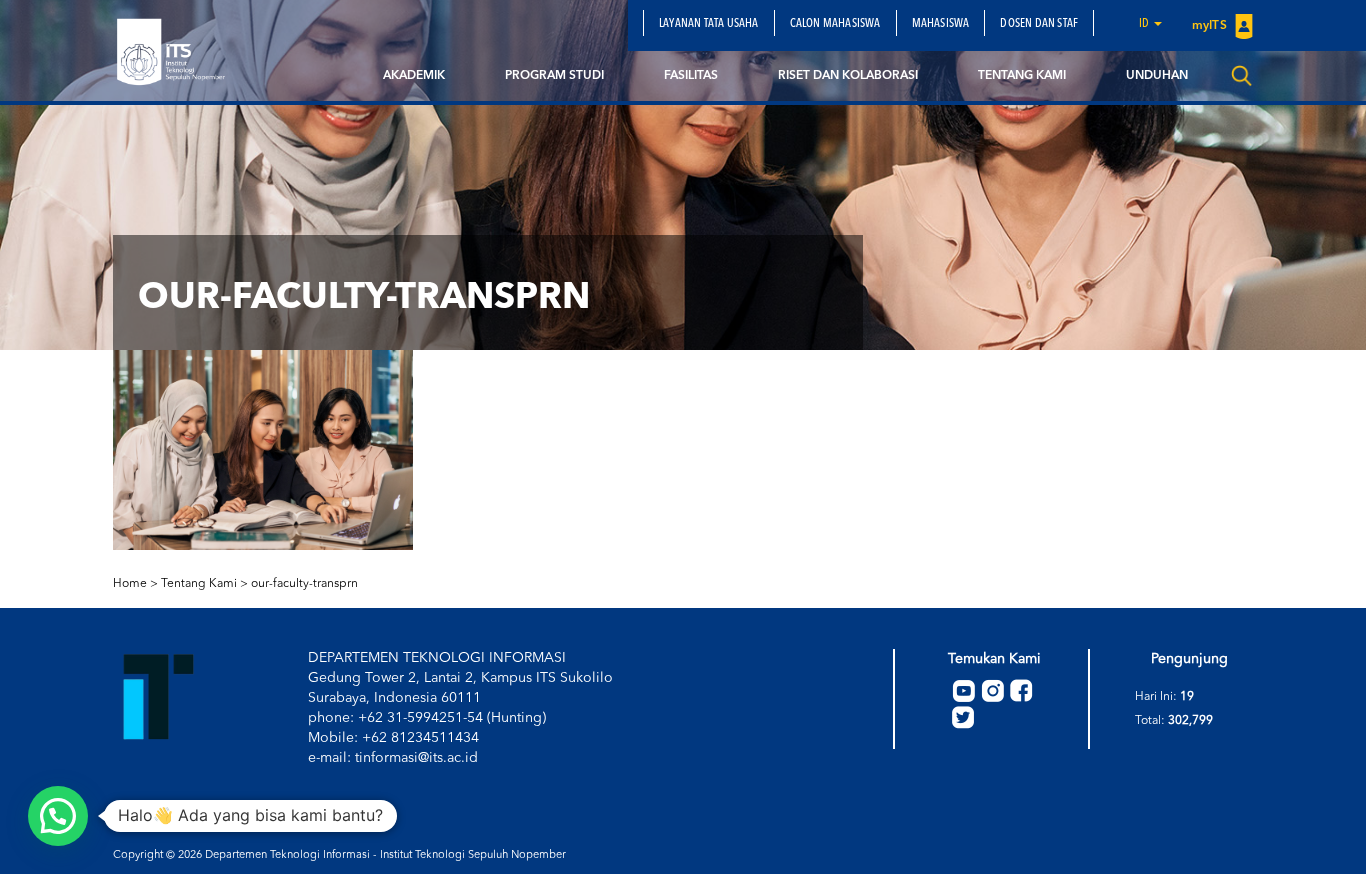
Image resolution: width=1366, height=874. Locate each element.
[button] (58, 816)
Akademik (414, 76)
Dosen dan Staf (1039, 24)
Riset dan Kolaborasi (848, 76)
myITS (1211, 26)
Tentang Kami (1022, 76)
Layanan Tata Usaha (709, 24)
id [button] (1145, 24)
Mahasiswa (941, 24)
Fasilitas (691, 76)
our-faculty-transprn (304, 584)
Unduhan (1157, 76)
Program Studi (554, 76)
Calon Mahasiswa (835, 24)
